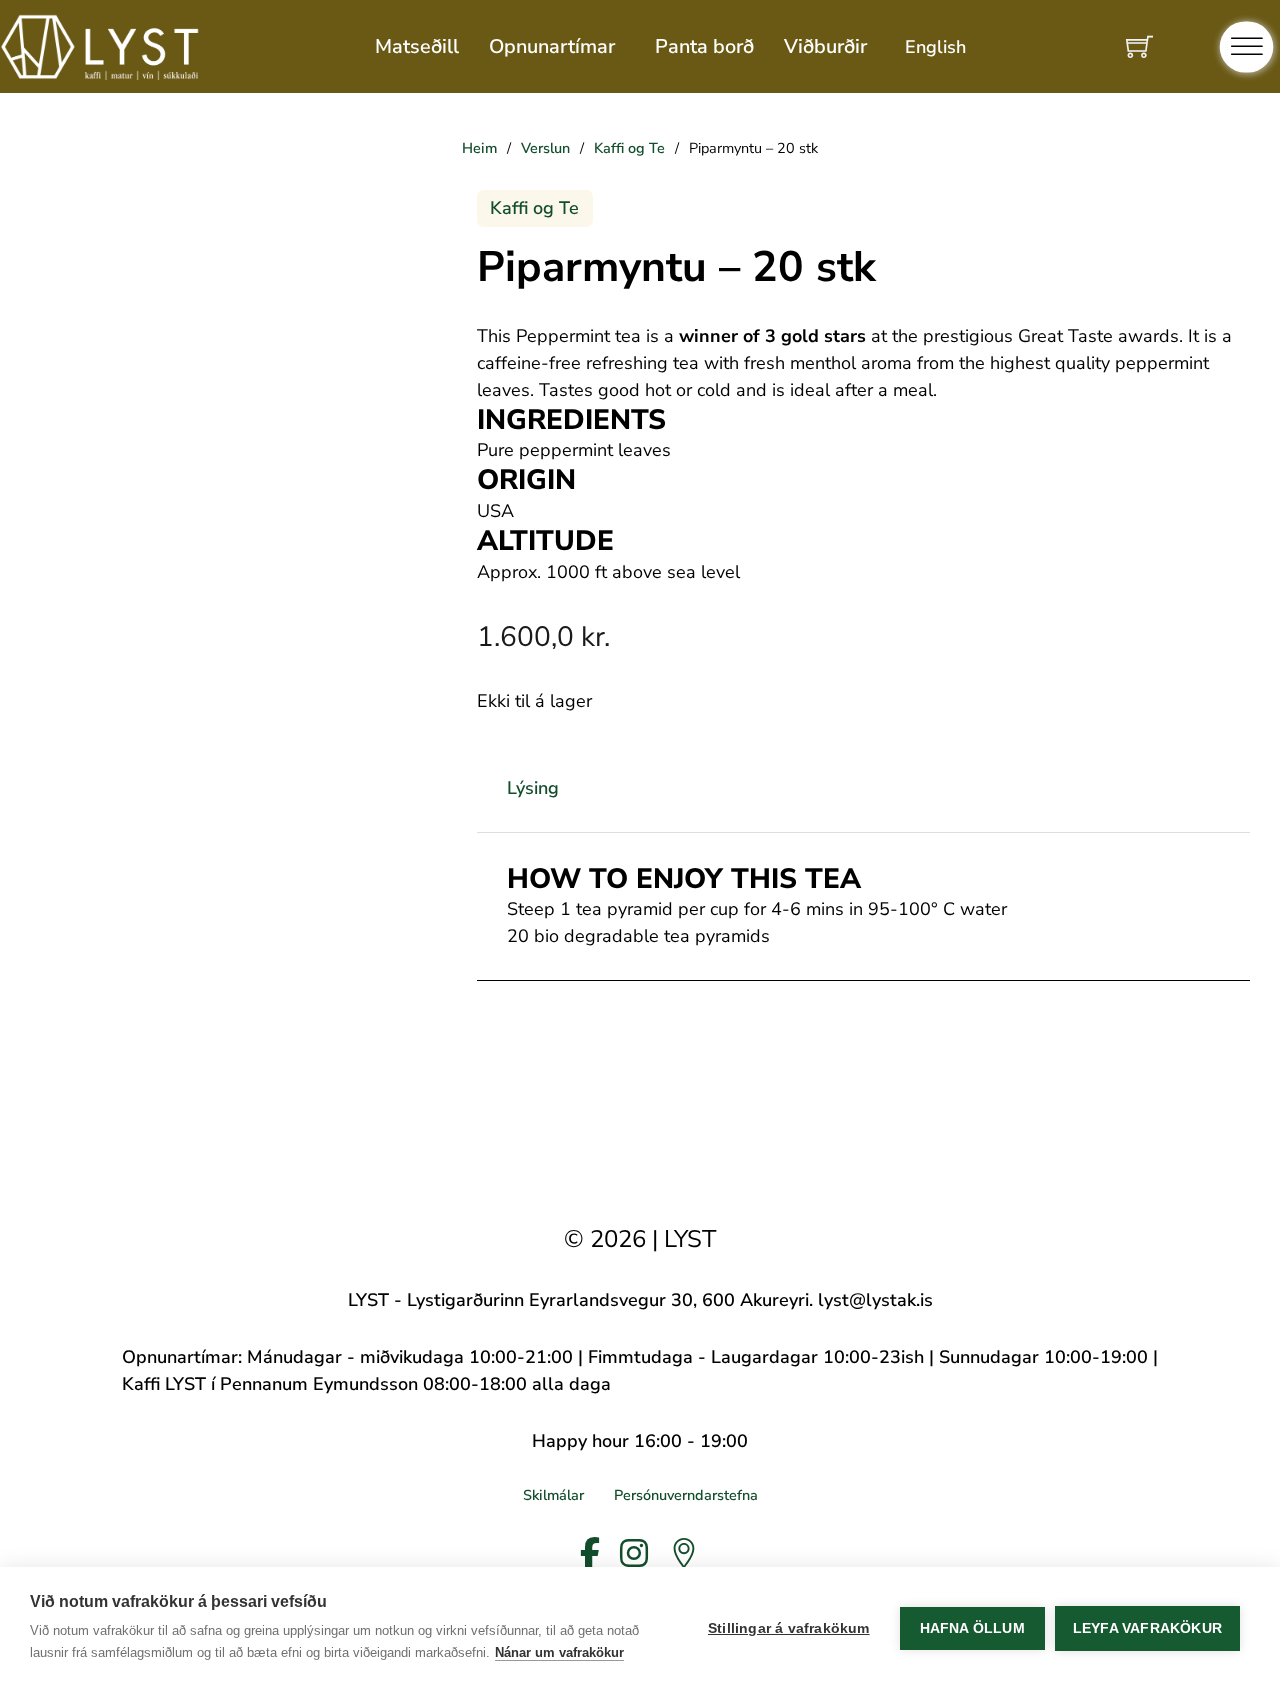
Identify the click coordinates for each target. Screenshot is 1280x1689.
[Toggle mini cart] (1139, 46)
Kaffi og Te (629, 148)
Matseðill (417, 46)
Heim (479, 148)
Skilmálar (553, 1495)
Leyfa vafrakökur (1147, 1628)
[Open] (1247, 46)
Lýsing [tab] (533, 788)
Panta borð (704, 46)
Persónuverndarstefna (686, 1495)
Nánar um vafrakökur (559, 1652)
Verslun (545, 148)
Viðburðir (825, 46)
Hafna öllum (972, 1628)
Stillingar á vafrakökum (789, 1628)
